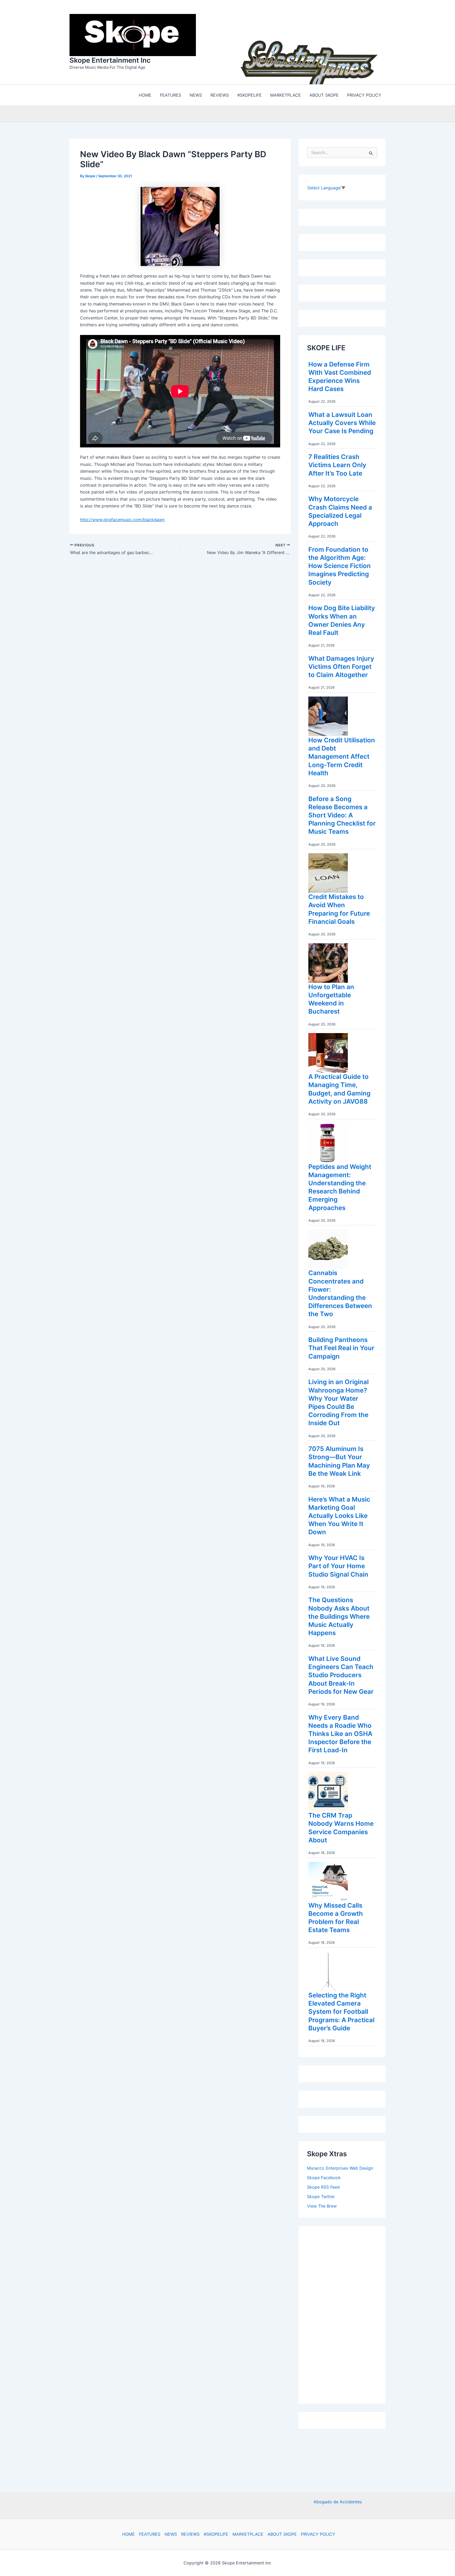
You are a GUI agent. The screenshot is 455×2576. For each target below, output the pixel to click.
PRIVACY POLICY (318, 2534)
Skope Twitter (321, 2195)
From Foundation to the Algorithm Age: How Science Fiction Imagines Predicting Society (340, 565)
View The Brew (322, 2205)
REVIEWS (190, 2534)
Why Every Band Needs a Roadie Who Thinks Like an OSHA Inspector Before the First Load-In (340, 1733)
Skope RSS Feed (323, 2186)
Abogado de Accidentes (338, 2502)
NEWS (171, 2534)
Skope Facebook (324, 2176)
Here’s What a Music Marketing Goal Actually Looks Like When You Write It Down (339, 1514)
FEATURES (150, 2534)
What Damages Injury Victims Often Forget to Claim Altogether (341, 665)
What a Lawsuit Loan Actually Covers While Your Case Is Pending (342, 421)
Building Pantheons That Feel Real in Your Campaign (341, 1347)
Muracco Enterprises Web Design (340, 2167)
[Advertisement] (347, 2312)
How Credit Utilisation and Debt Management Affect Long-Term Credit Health (342, 755)
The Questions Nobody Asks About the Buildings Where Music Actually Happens (339, 1615)
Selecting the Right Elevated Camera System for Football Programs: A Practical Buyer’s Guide (341, 2010)
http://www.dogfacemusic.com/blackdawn (122, 518)
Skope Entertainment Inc (110, 59)
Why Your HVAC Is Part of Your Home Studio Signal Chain (338, 1565)
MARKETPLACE (248, 2534)
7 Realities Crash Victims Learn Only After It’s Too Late (337, 464)
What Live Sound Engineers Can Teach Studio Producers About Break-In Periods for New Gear (341, 1674)
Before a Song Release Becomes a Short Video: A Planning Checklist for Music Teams (342, 814)
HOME (128, 2534)
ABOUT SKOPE (282, 2534)
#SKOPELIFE (216, 2534)
